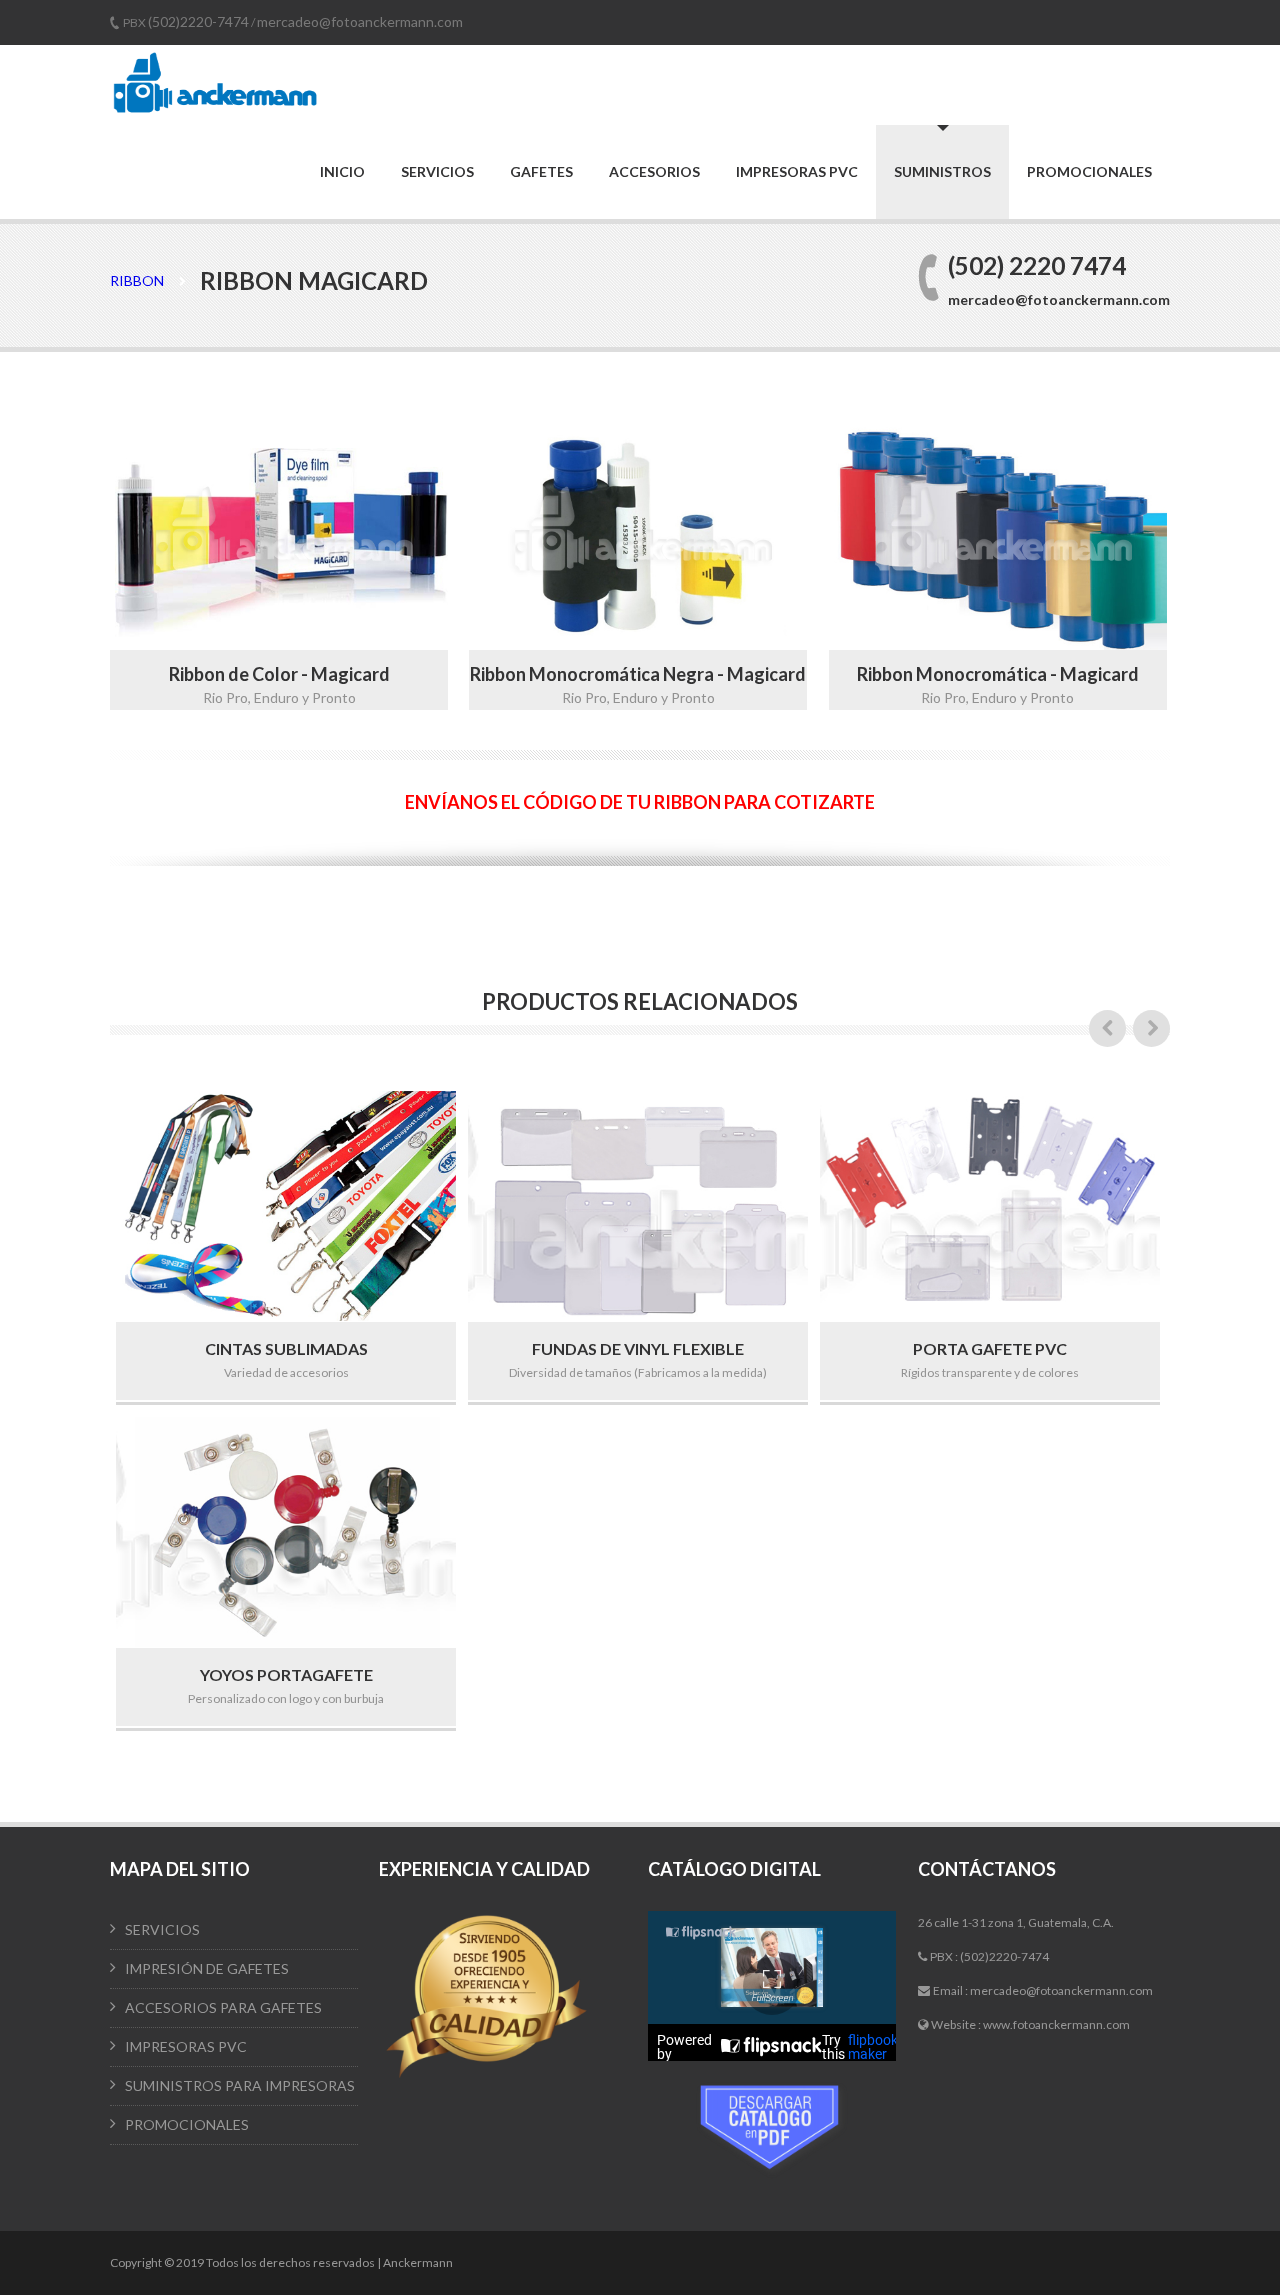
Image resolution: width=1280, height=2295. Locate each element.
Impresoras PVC (797, 172)
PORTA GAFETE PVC (990, 1348)
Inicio (342, 172)
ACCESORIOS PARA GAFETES (223, 2007)
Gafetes (541, 172)
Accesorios (654, 172)
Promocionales (1089, 172)
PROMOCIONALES (187, 2124)
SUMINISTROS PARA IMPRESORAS (240, 2085)
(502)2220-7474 (198, 21)
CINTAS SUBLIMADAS (286, 1348)
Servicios (437, 172)
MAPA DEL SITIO (180, 1869)
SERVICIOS (162, 1929)
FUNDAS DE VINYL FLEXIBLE (638, 1348)
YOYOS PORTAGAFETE (286, 1674)
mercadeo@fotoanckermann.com (360, 21)
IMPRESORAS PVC (186, 2046)
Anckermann (418, 2262)
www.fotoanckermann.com (1056, 2024)
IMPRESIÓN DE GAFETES (207, 1968)
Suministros (942, 171)
